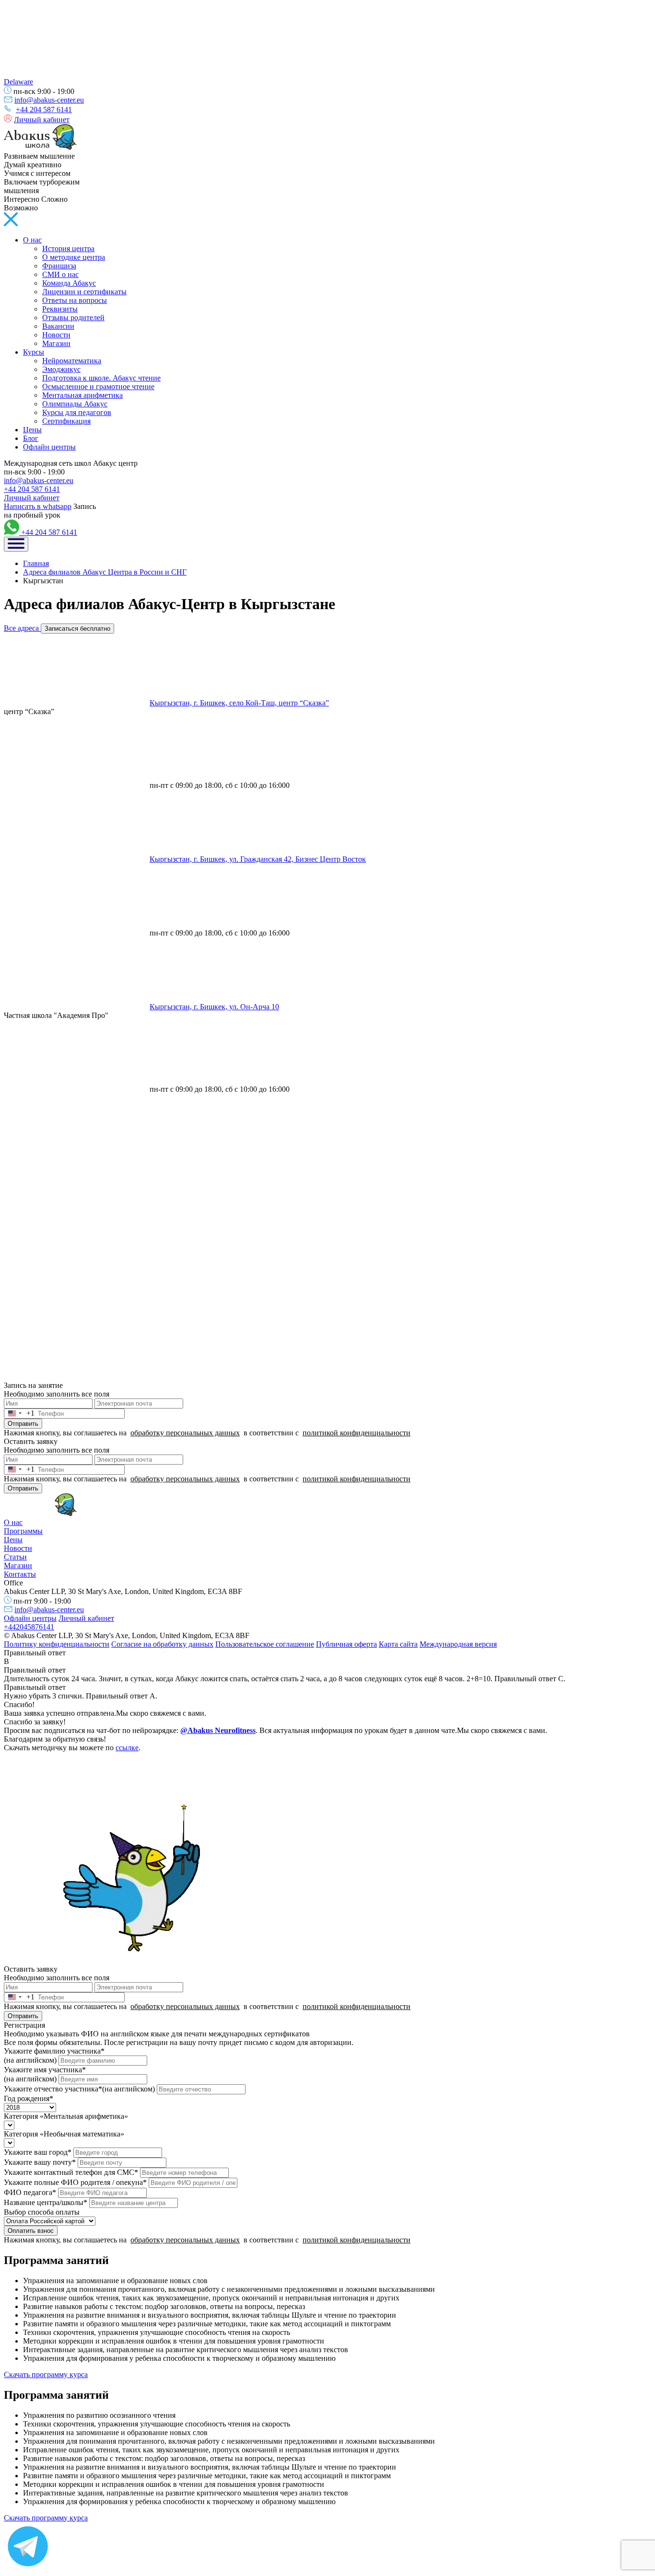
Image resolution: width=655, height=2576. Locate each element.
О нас (32, 240)
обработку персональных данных (185, 1433)
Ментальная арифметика (82, 395)
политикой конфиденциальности (357, 1433)
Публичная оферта (346, 1644)
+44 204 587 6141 (44, 110)
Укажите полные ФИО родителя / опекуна (75, 2182)
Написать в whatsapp (38, 506)
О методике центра (74, 257)
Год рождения (29, 2098)
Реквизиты (60, 309)
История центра (68, 248)
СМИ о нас (60, 274)
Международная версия (458, 1644)
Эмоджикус (61, 369)
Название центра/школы (46, 2202)
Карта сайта (398, 1644)
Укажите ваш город (38, 2152)
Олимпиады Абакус (75, 404)
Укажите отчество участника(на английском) (79, 2089)
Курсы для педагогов (77, 412)
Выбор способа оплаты (42, 2212)
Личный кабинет (42, 120)
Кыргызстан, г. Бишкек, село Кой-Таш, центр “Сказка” (239, 703)
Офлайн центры (49, 447)
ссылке (127, 1748)
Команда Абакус (69, 283)
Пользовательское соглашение (265, 1644)
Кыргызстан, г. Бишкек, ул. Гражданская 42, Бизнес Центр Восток (258, 859)
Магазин (56, 343)
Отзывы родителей (73, 318)
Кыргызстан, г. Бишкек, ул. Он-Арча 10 (214, 1007)
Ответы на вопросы (75, 300)
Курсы (34, 352)
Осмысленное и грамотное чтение (98, 387)
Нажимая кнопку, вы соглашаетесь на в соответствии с (207, 1433)
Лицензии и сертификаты (84, 292)
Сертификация (66, 421)
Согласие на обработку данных (162, 1644)
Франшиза (59, 266)
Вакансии (58, 326)
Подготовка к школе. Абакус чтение (101, 378)
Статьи (15, 1557)
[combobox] (19, 1414)
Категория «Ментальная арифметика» (66, 2116)
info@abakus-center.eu (49, 100)
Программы (23, 1531)
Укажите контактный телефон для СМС (71, 2172)
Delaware (18, 82)
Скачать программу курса (46, 2374)
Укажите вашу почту (40, 2162)
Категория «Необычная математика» (64, 2134)
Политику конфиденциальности (57, 1644)
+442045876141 (29, 1627)
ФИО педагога (30, 2192)
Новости (56, 335)
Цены (32, 430)
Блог (31, 438)
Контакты (20, 1574)
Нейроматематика (72, 361)
